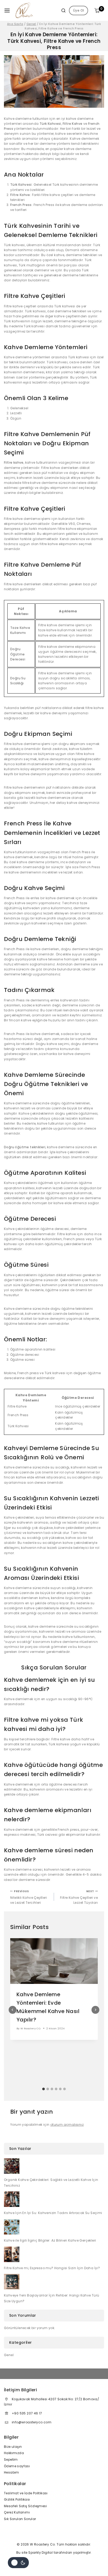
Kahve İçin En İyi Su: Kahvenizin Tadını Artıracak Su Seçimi (53, 2213)
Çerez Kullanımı (17, 2512)
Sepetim (11, 2459)
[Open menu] (7, 11)
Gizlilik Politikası (17, 2499)
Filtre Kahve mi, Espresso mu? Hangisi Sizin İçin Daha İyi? (52, 2268)
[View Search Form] (61, 11)
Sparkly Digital (40, 2552)
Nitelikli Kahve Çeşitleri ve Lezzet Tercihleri (29, 1897)
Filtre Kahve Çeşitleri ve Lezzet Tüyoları (79, 1897)
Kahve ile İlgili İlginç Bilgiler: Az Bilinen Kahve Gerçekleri (50, 2240)
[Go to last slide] (13, 2010)
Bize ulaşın (13, 2447)
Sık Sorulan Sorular (20, 2519)
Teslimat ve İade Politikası (26, 2493)
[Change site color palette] (18, 2563)
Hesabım (12, 2472)
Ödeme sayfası (17, 2466)
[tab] (44, 2089)
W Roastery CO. (31, 2028)
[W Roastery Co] (25, 11)
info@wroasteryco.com (32, 2422)
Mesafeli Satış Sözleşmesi (25, 2506)
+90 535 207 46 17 (27, 2413)
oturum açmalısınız (67, 2125)
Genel (9, 2355)
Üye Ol (79, 10)
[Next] (95, 2010)
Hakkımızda (14, 2453)
